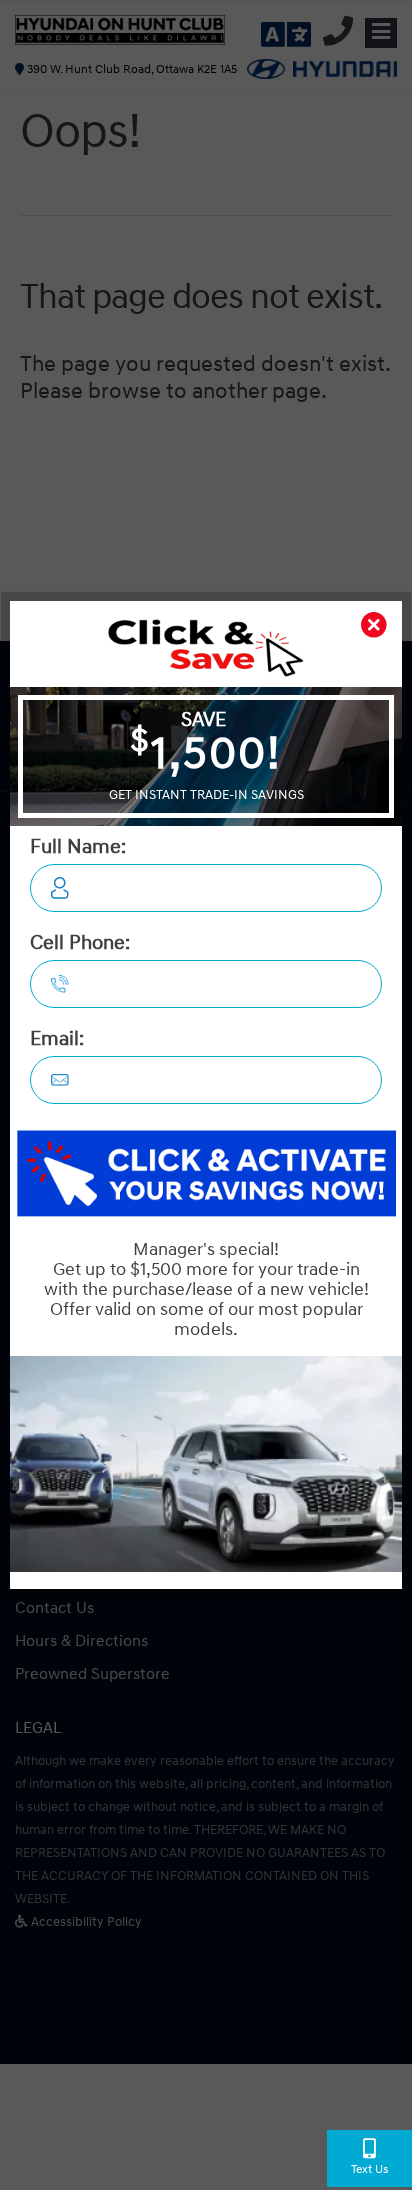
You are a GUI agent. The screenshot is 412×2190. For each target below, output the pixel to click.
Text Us (369, 2169)
